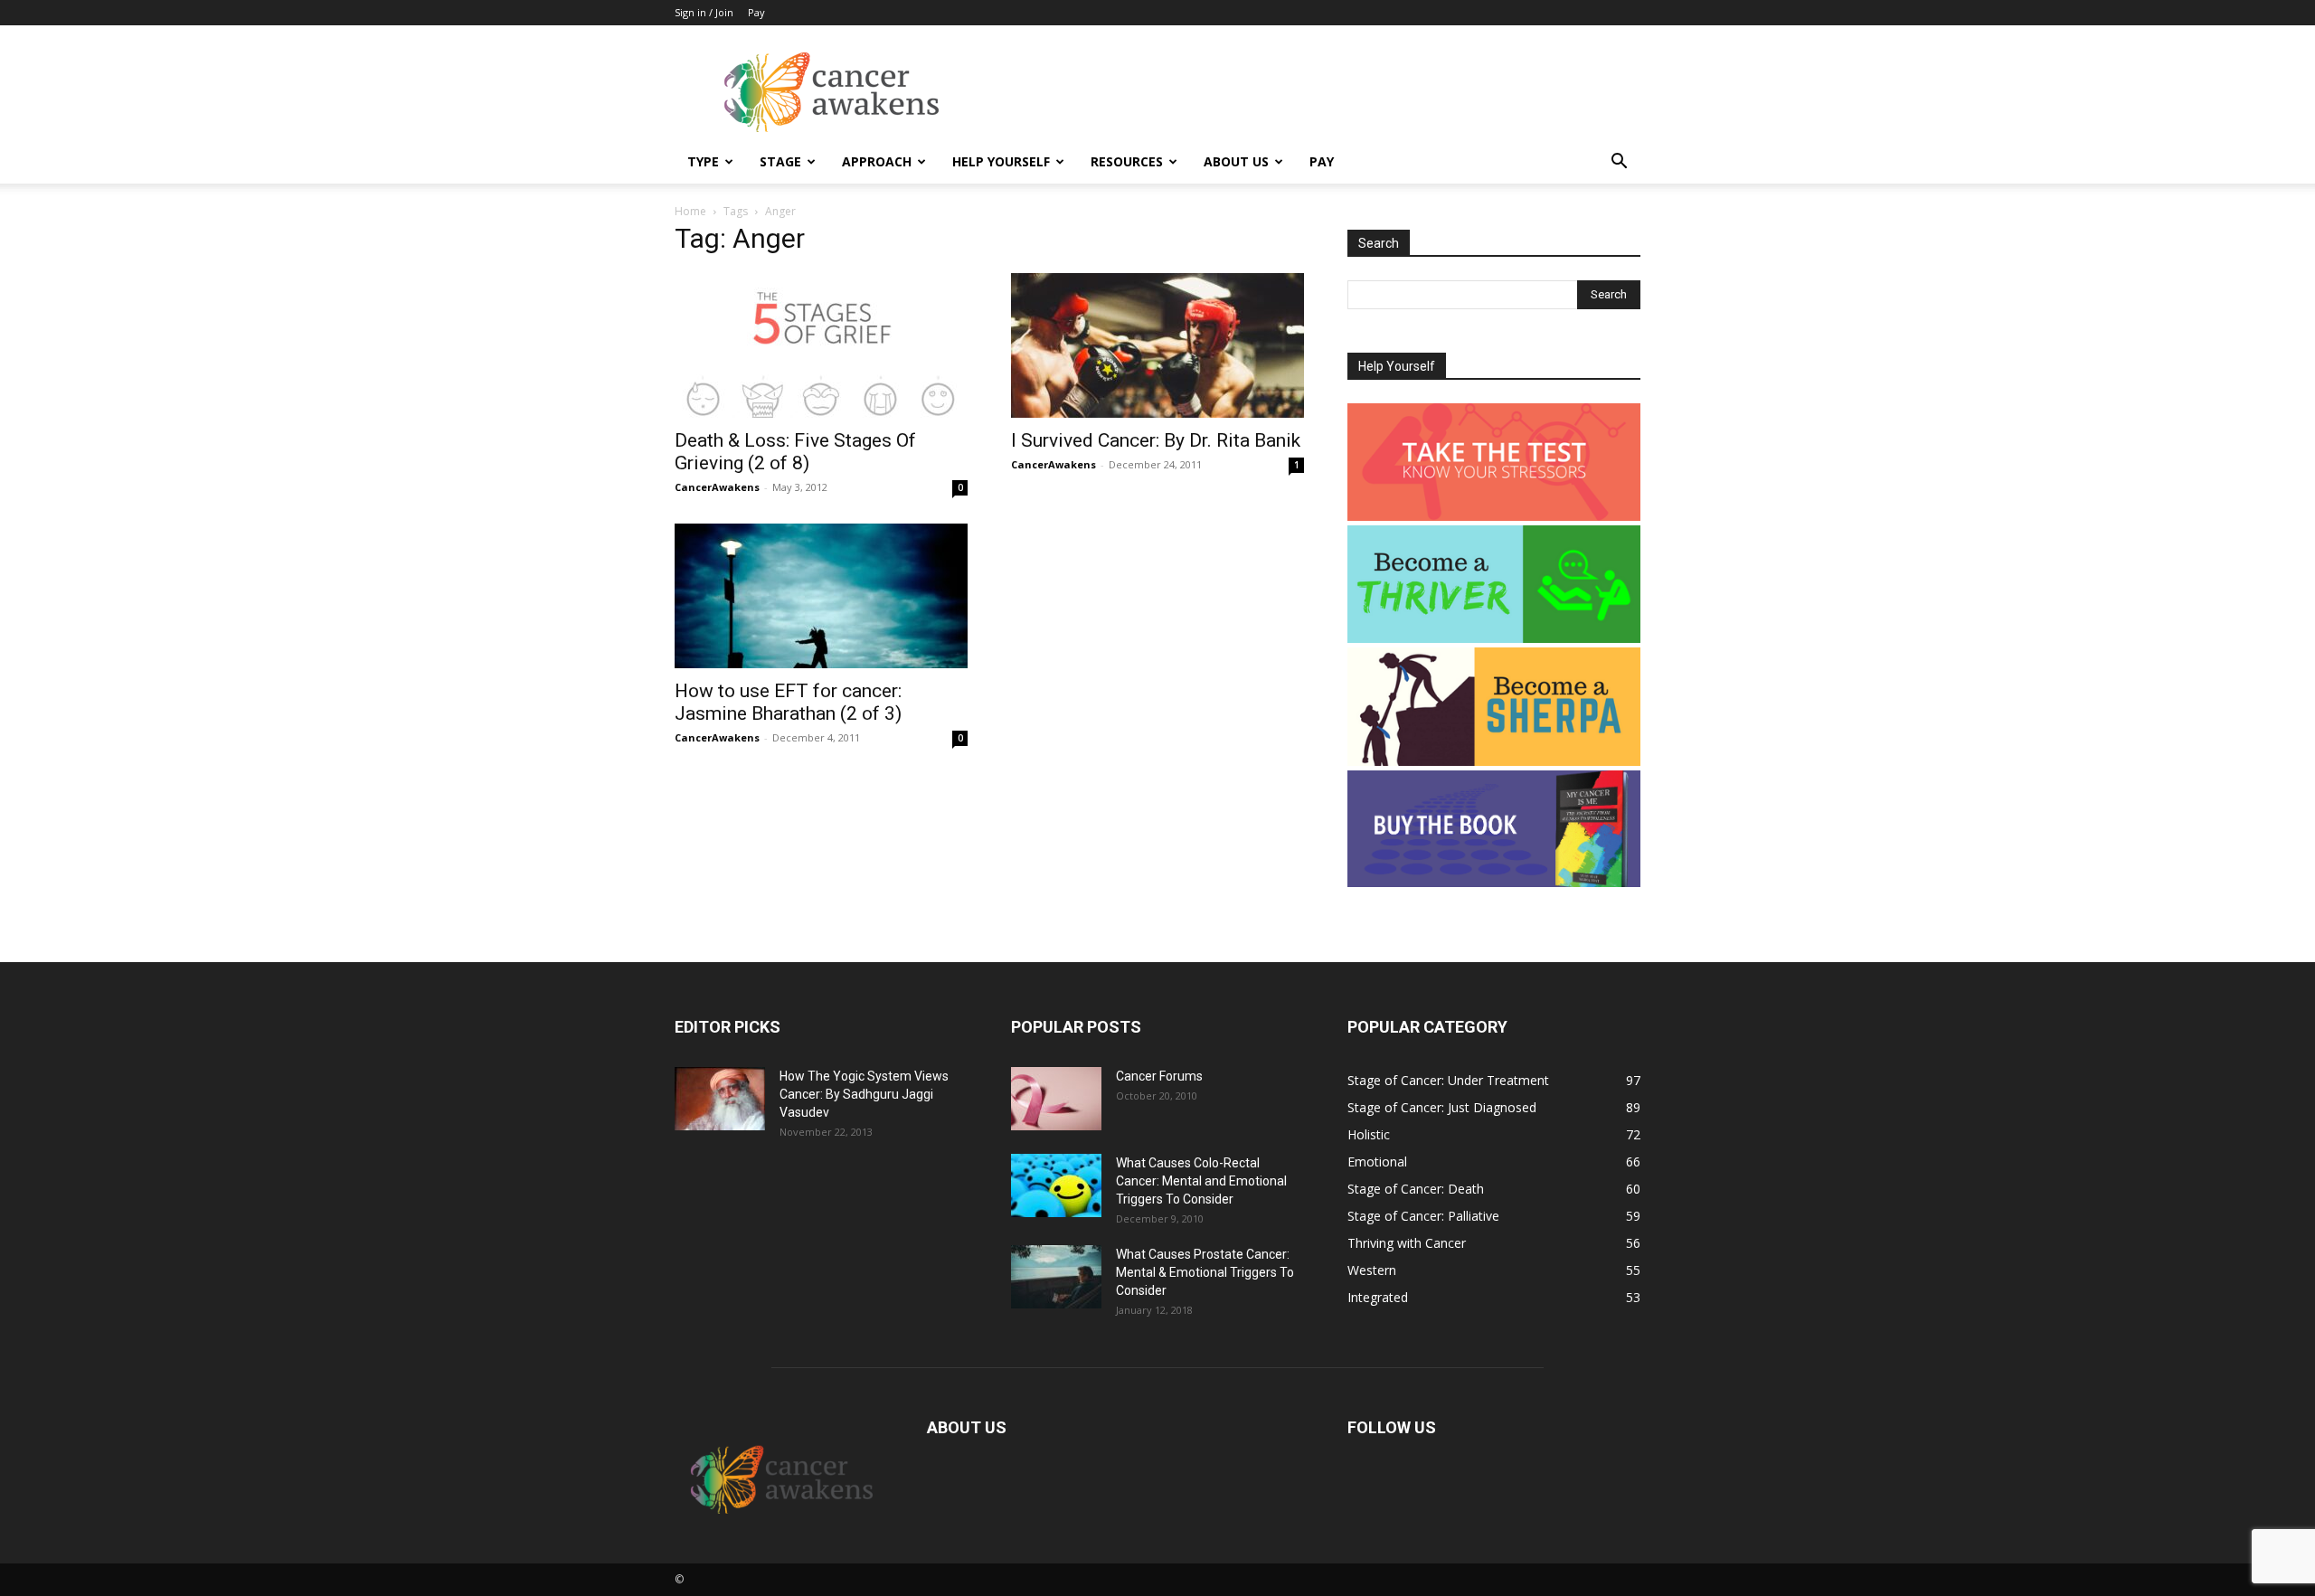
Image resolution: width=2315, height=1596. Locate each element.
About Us (1236, 161)
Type (703, 161)
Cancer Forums (1159, 1076)
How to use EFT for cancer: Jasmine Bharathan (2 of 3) (788, 702)
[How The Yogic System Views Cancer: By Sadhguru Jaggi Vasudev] (720, 1099)
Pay (756, 12)
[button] (1619, 163)
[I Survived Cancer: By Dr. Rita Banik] (1157, 345)
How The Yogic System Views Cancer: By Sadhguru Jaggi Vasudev (864, 1094)
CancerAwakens (717, 487)
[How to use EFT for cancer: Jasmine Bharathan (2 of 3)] (821, 596)
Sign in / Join (704, 12)
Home (690, 211)
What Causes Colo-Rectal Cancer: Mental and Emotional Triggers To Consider (1201, 1181)
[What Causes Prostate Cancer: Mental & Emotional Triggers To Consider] (1056, 1277)
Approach (877, 161)
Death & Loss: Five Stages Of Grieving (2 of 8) (795, 452)
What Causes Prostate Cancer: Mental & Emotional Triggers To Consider (1205, 1272)
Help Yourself (1001, 161)
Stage (780, 161)
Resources (1127, 161)
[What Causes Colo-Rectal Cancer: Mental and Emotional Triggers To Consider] (1056, 1185)
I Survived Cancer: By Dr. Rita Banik (1156, 440)
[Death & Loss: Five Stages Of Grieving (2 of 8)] (821, 345)
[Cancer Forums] (1056, 1099)
